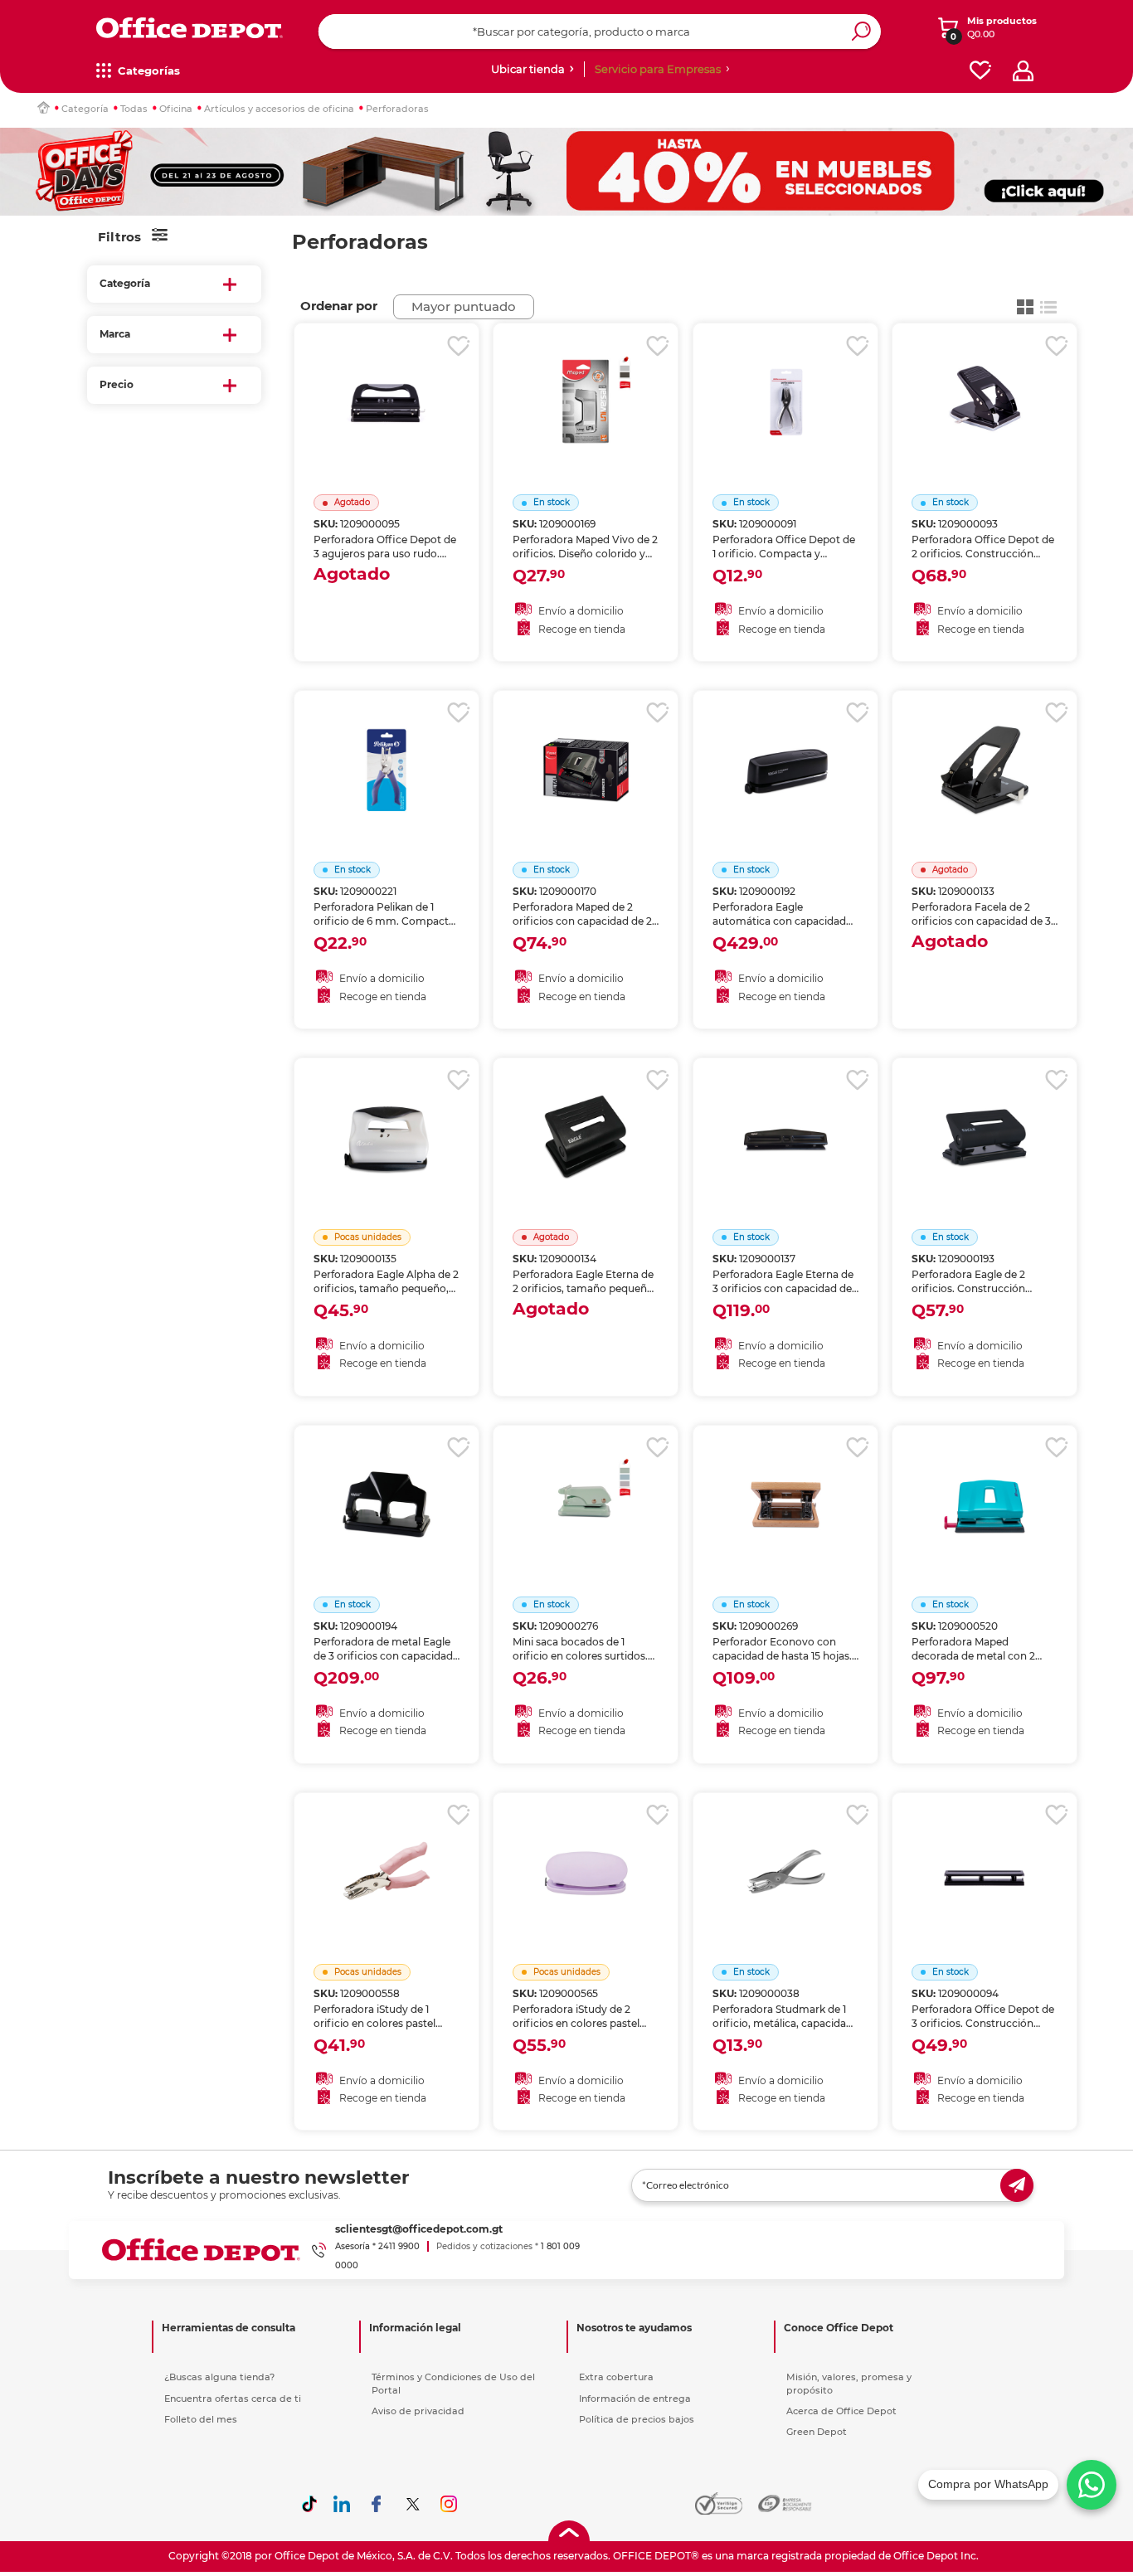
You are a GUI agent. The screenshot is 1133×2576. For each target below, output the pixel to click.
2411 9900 (399, 2246)
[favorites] (980, 71)
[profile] (1023, 71)
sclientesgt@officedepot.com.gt (419, 2229)
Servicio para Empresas (658, 69)
